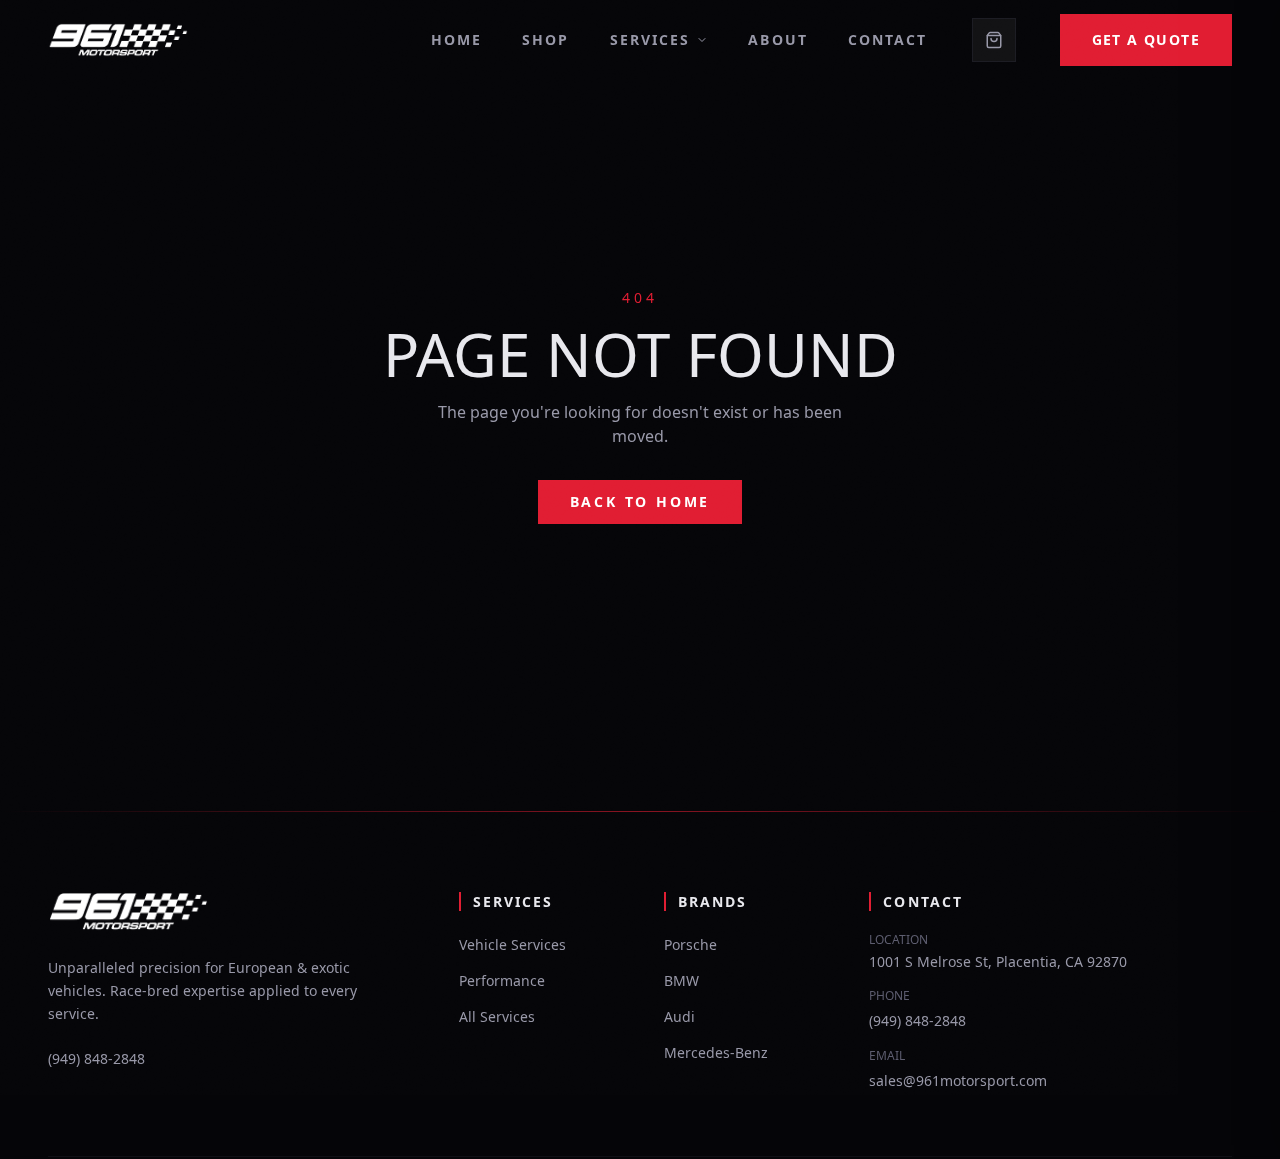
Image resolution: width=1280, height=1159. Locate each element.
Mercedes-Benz (716, 1052)
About (778, 39)
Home (456, 39)
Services (650, 39)
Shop (545, 39)
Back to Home (640, 501)
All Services (497, 1016)
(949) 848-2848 (96, 1058)
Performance (502, 980)
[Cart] (994, 40)
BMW (681, 980)
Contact (888, 39)
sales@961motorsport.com (958, 1080)
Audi (679, 1016)
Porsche (690, 944)
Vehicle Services (512, 944)
